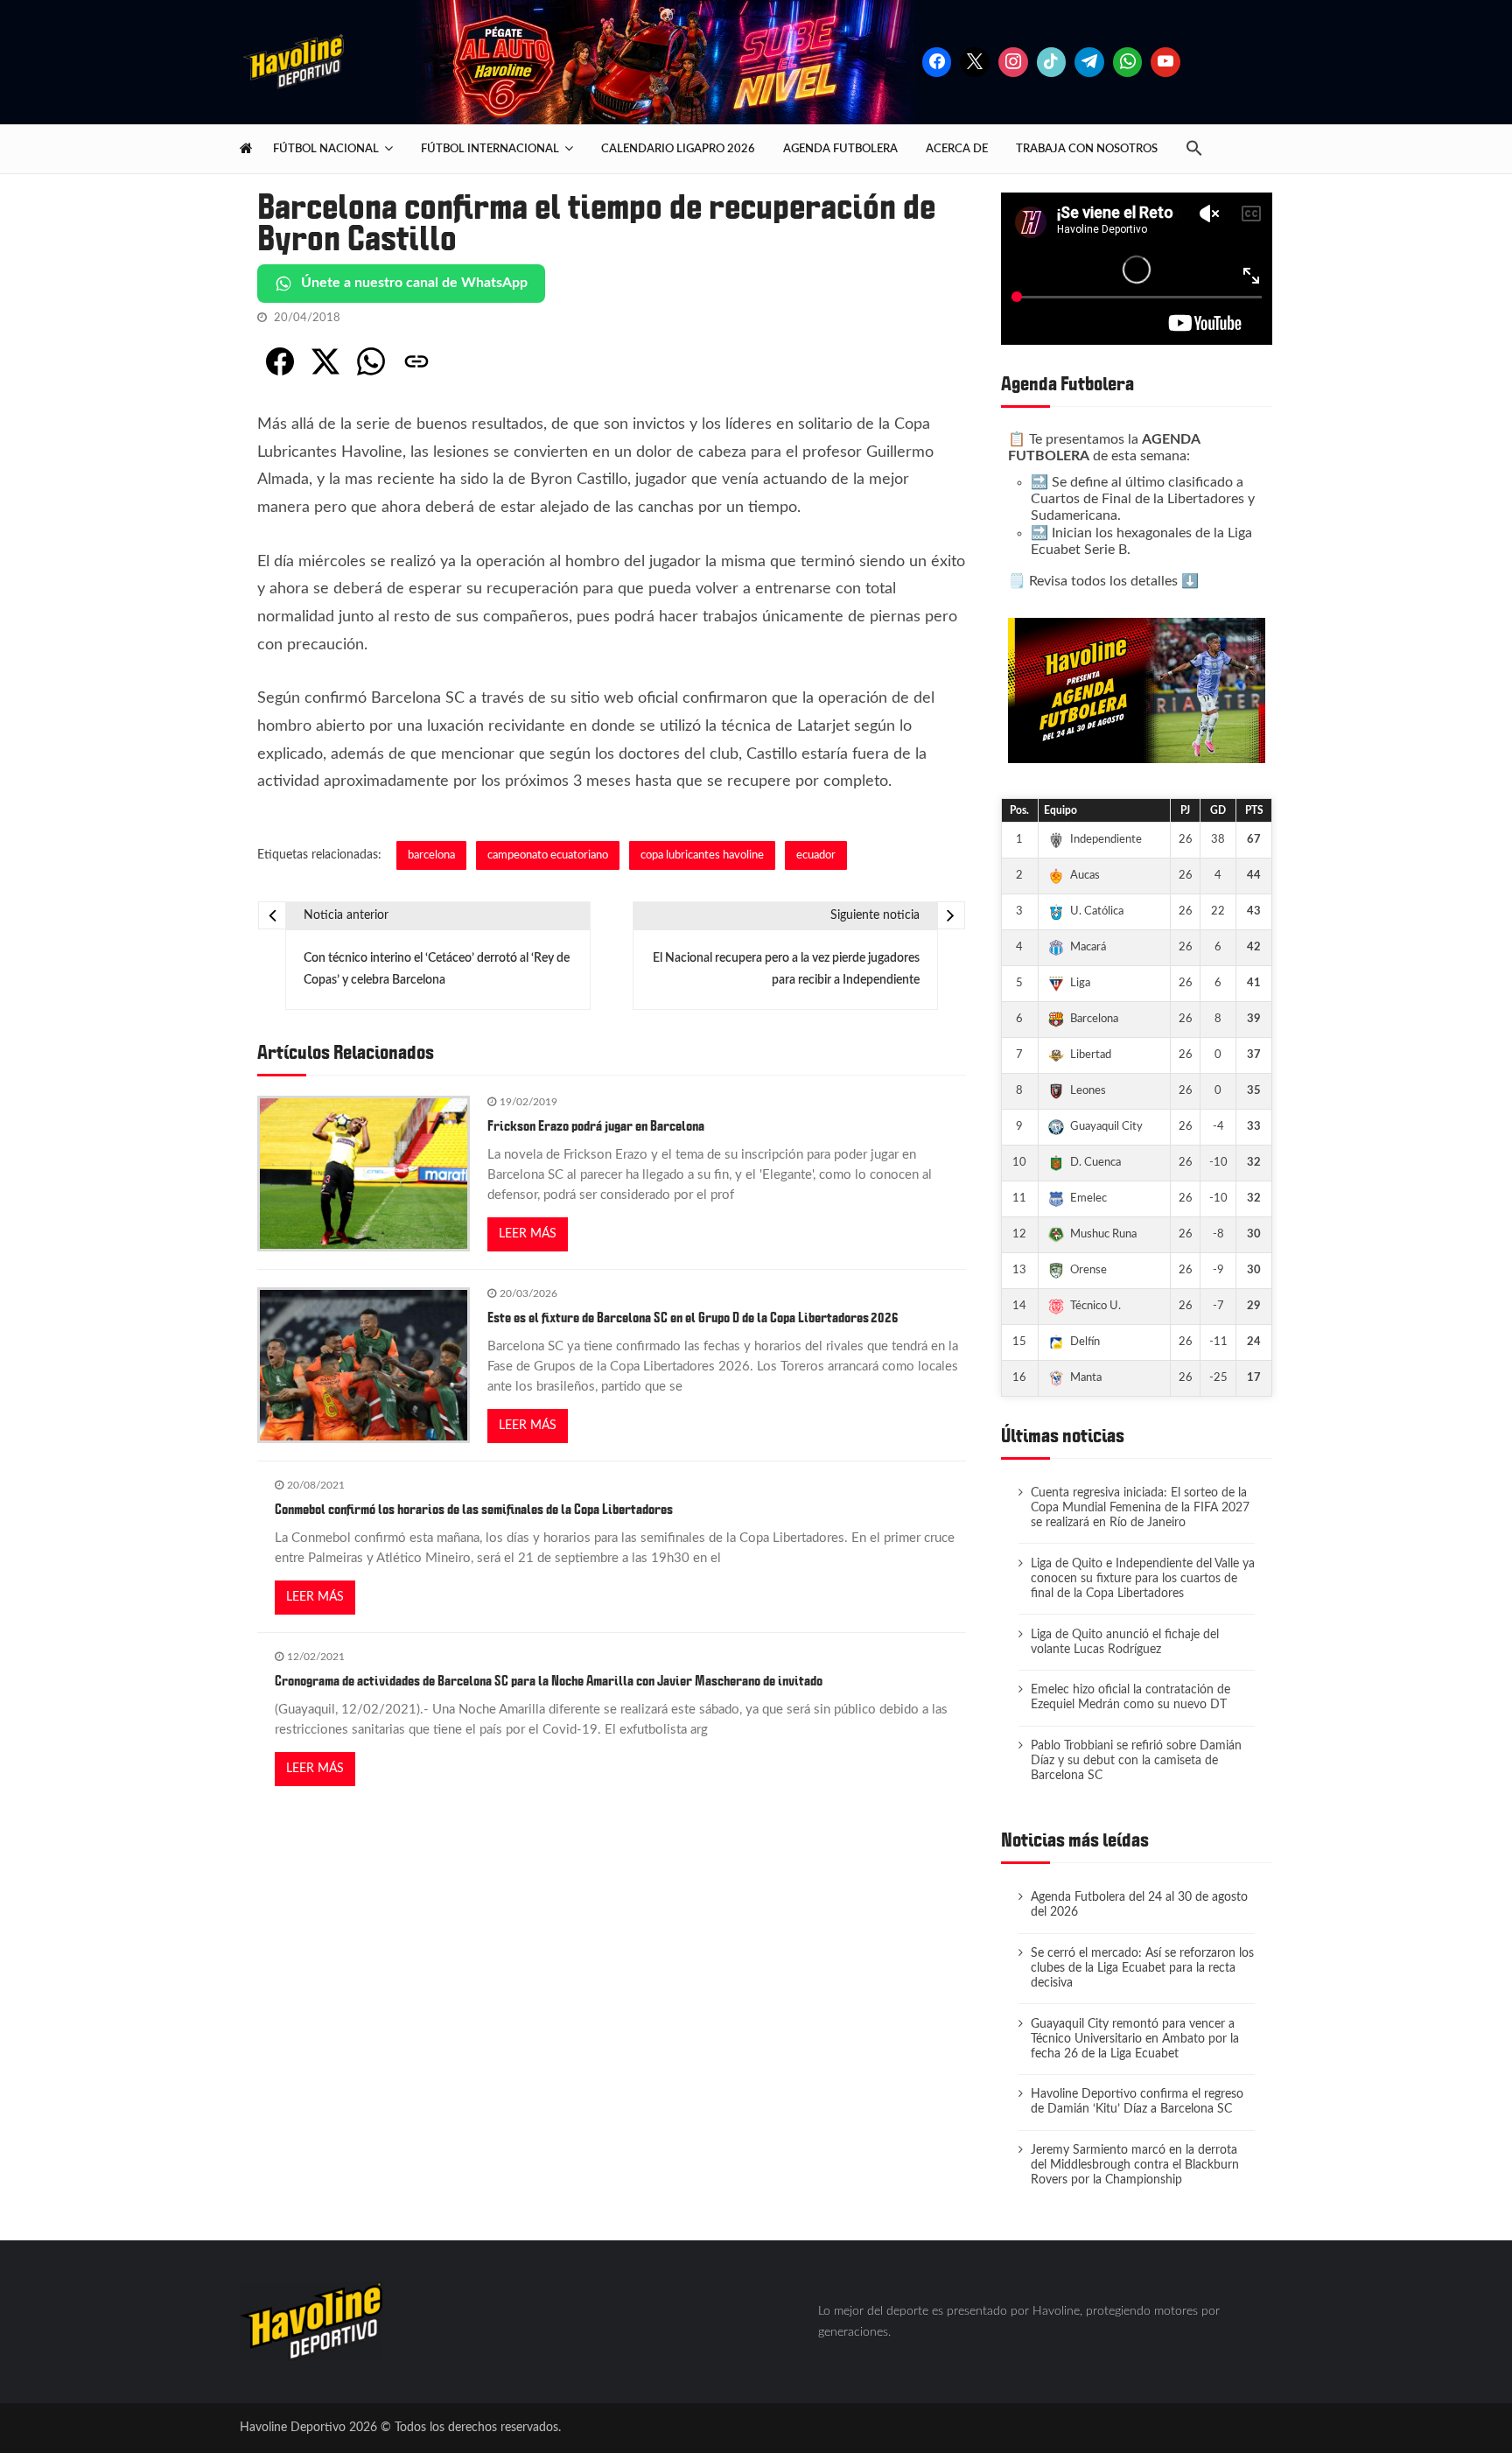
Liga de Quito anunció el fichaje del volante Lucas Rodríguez (1125, 1642)
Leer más (528, 1234)
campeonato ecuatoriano (548, 855)
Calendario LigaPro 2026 (678, 149)
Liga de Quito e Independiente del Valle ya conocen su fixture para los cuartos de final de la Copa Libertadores (1143, 1579)
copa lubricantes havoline (702, 855)
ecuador (816, 855)
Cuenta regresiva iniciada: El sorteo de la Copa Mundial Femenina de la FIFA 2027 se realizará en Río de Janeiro (1140, 1508)
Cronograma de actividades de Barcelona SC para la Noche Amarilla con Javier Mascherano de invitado (549, 1681)
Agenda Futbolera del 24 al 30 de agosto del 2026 (1139, 1905)
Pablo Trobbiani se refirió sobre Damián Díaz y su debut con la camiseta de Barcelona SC (1136, 1761)
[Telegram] (1089, 62)
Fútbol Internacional (490, 149)
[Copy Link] (416, 361)
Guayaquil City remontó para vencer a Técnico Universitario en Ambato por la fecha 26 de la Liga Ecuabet (1135, 2039)
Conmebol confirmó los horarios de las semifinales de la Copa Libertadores (474, 1510)
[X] (975, 62)
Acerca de (957, 149)
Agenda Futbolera (840, 149)
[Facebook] (937, 62)
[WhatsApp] (371, 361)
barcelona (431, 855)
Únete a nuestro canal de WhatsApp (414, 283)
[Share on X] (325, 361)
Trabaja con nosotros (1087, 149)
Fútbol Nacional (326, 149)
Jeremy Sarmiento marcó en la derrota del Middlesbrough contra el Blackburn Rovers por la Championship (1135, 2165)
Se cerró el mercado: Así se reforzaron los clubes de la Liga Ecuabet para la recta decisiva (1142, 1968)
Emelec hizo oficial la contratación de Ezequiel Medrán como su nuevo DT (1130, 1697)
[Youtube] (1165, 62)
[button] (1201, 149)
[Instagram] (1013, 62)
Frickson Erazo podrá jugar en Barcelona (596, 1126)
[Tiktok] (1052, 62)
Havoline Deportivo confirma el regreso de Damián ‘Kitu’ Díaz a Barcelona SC (1137, 2102)
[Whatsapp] (1128, 62)
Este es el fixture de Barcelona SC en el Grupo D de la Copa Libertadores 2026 (693, 1318)
